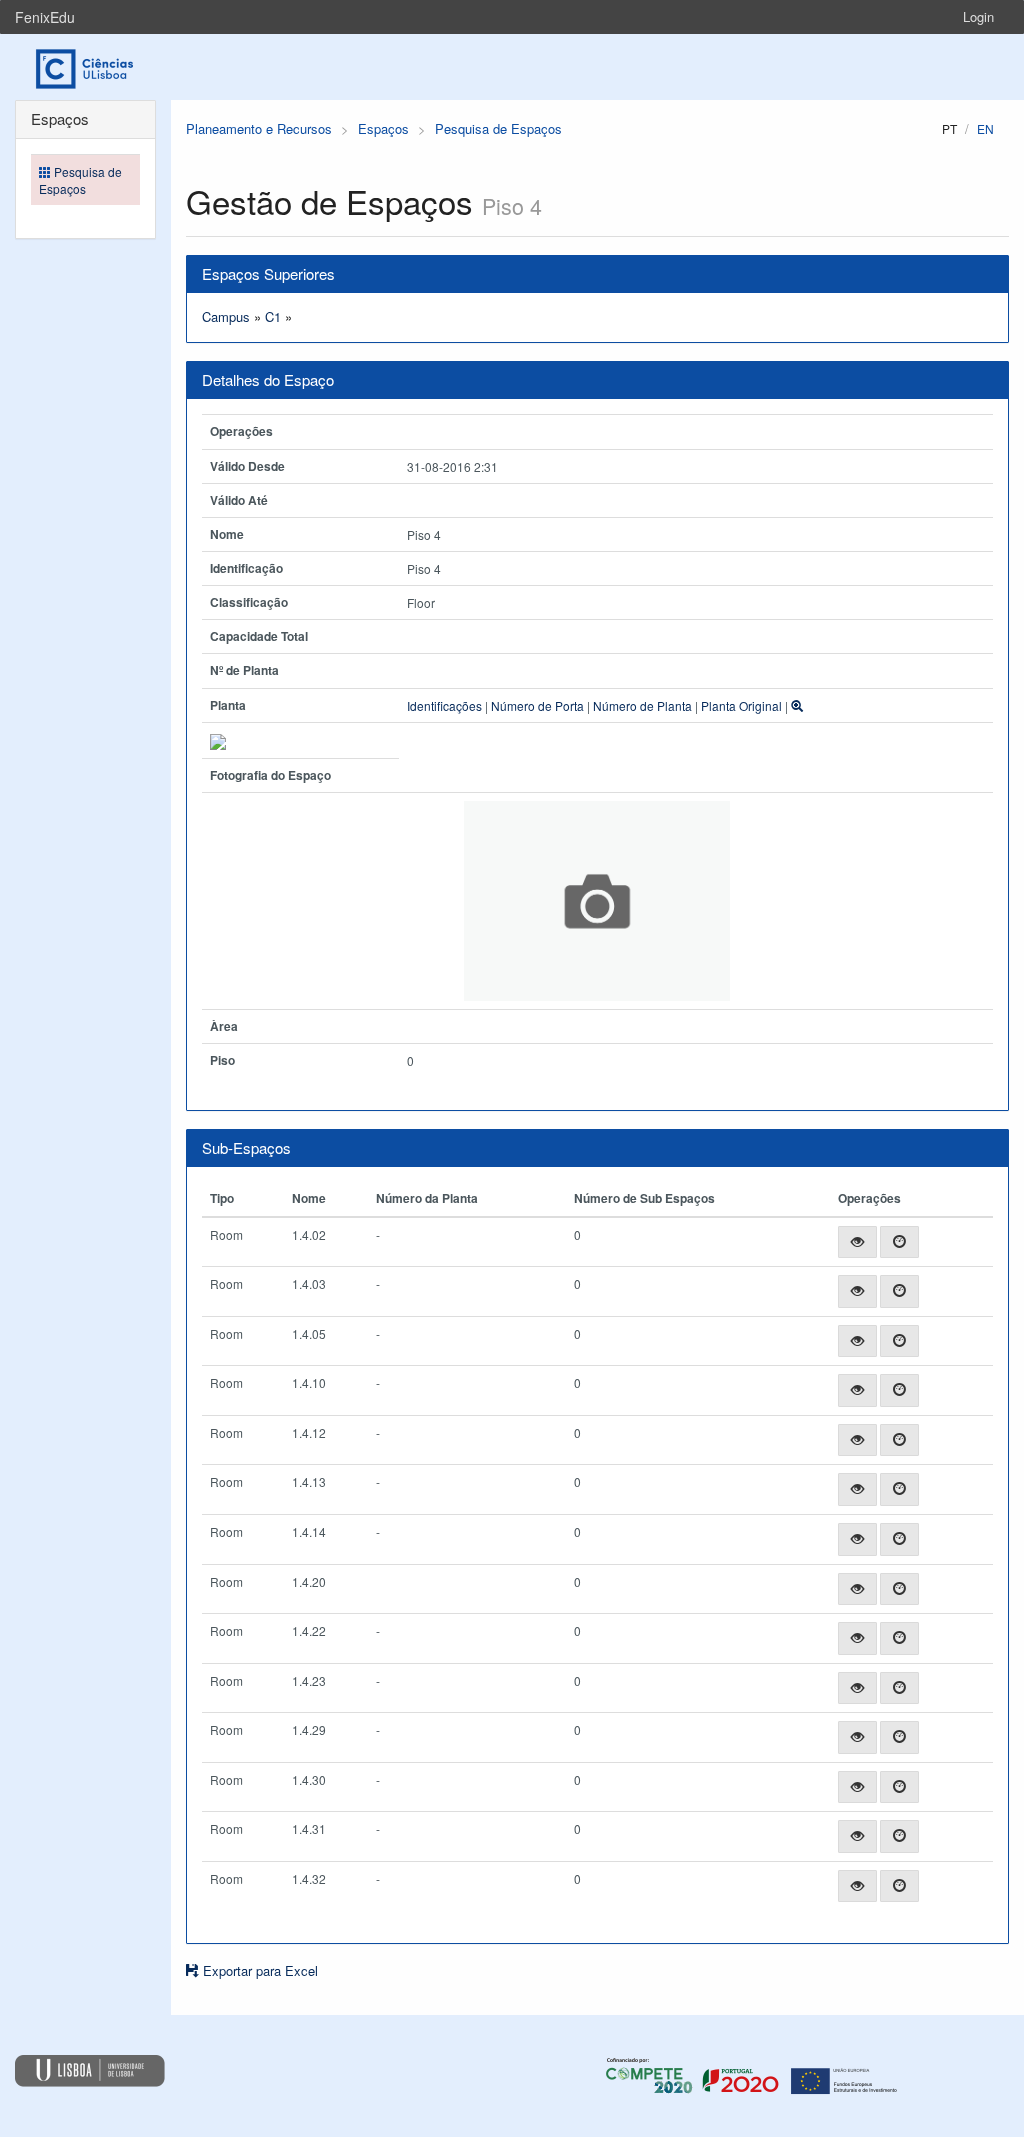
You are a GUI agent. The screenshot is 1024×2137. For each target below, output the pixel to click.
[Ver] (857, 1242)
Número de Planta (642, 705)
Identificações (444, 705)
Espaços (383, 128)
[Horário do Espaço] (899, 1242)
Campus (226, 316)
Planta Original (741, 705)
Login (978, 16)
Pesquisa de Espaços (498, 128)
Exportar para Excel (258, 1970)
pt (949, 128)
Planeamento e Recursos (259, 128)
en (985, 128)
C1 (273, 316)
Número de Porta (537, 705)
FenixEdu (45, 17)
